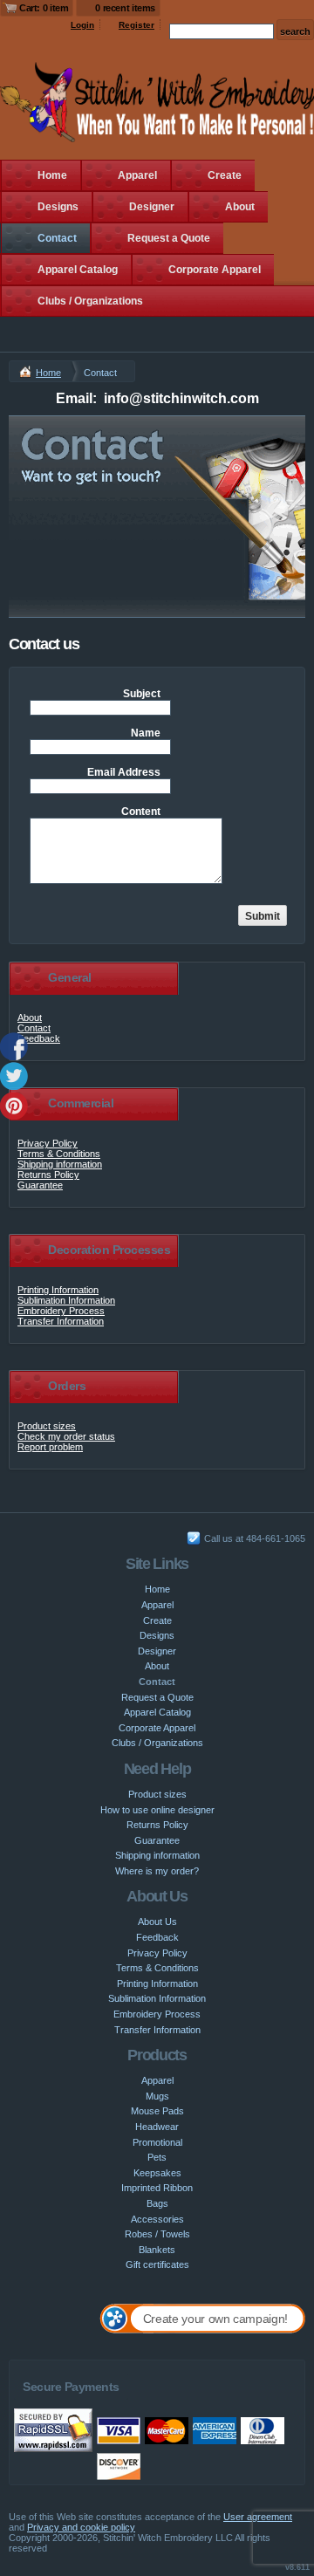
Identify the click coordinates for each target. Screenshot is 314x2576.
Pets (157, 2157)
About (240, 207)
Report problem (50, 1447)
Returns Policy (48, 1175)
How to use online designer (157, 1810)
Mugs (157, 2096)
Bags (157, 2203)
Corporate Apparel (215, 270)
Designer (152, 207)
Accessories (157, 2219)
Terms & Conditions (59, 1154)
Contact (57, 238)
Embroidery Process (61, 1311)
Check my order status (66, 1436)
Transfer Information (61, 1321)
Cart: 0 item (44, 8)
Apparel (137, 175)
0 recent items (125, 8)
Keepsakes (157, 2173)
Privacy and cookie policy (81, 2527)
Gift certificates (157, 2264)
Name (146, 733)
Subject (142, 694)
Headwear (157, 2127)
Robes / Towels (157, 2234)
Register (137, 25)
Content (141, 812)
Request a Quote (169, 238)
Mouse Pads (157, 2111)
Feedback (39, 1038)
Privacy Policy (48, 1143)
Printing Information (58, 1290)
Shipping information (60, 1164)
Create (225, 175)
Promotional (157, 2142)
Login (82, 25)
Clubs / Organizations (90, 301)
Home (52, 175)
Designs (58, 207)
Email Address (124, 772)
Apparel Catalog (78, 270)
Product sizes (47, 1426)
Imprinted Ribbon (157, 2188)
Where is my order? (157, 1871)
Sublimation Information (66, 1300)
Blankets (157, 2250)
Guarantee (40, 1185)
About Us (157, 1922)
